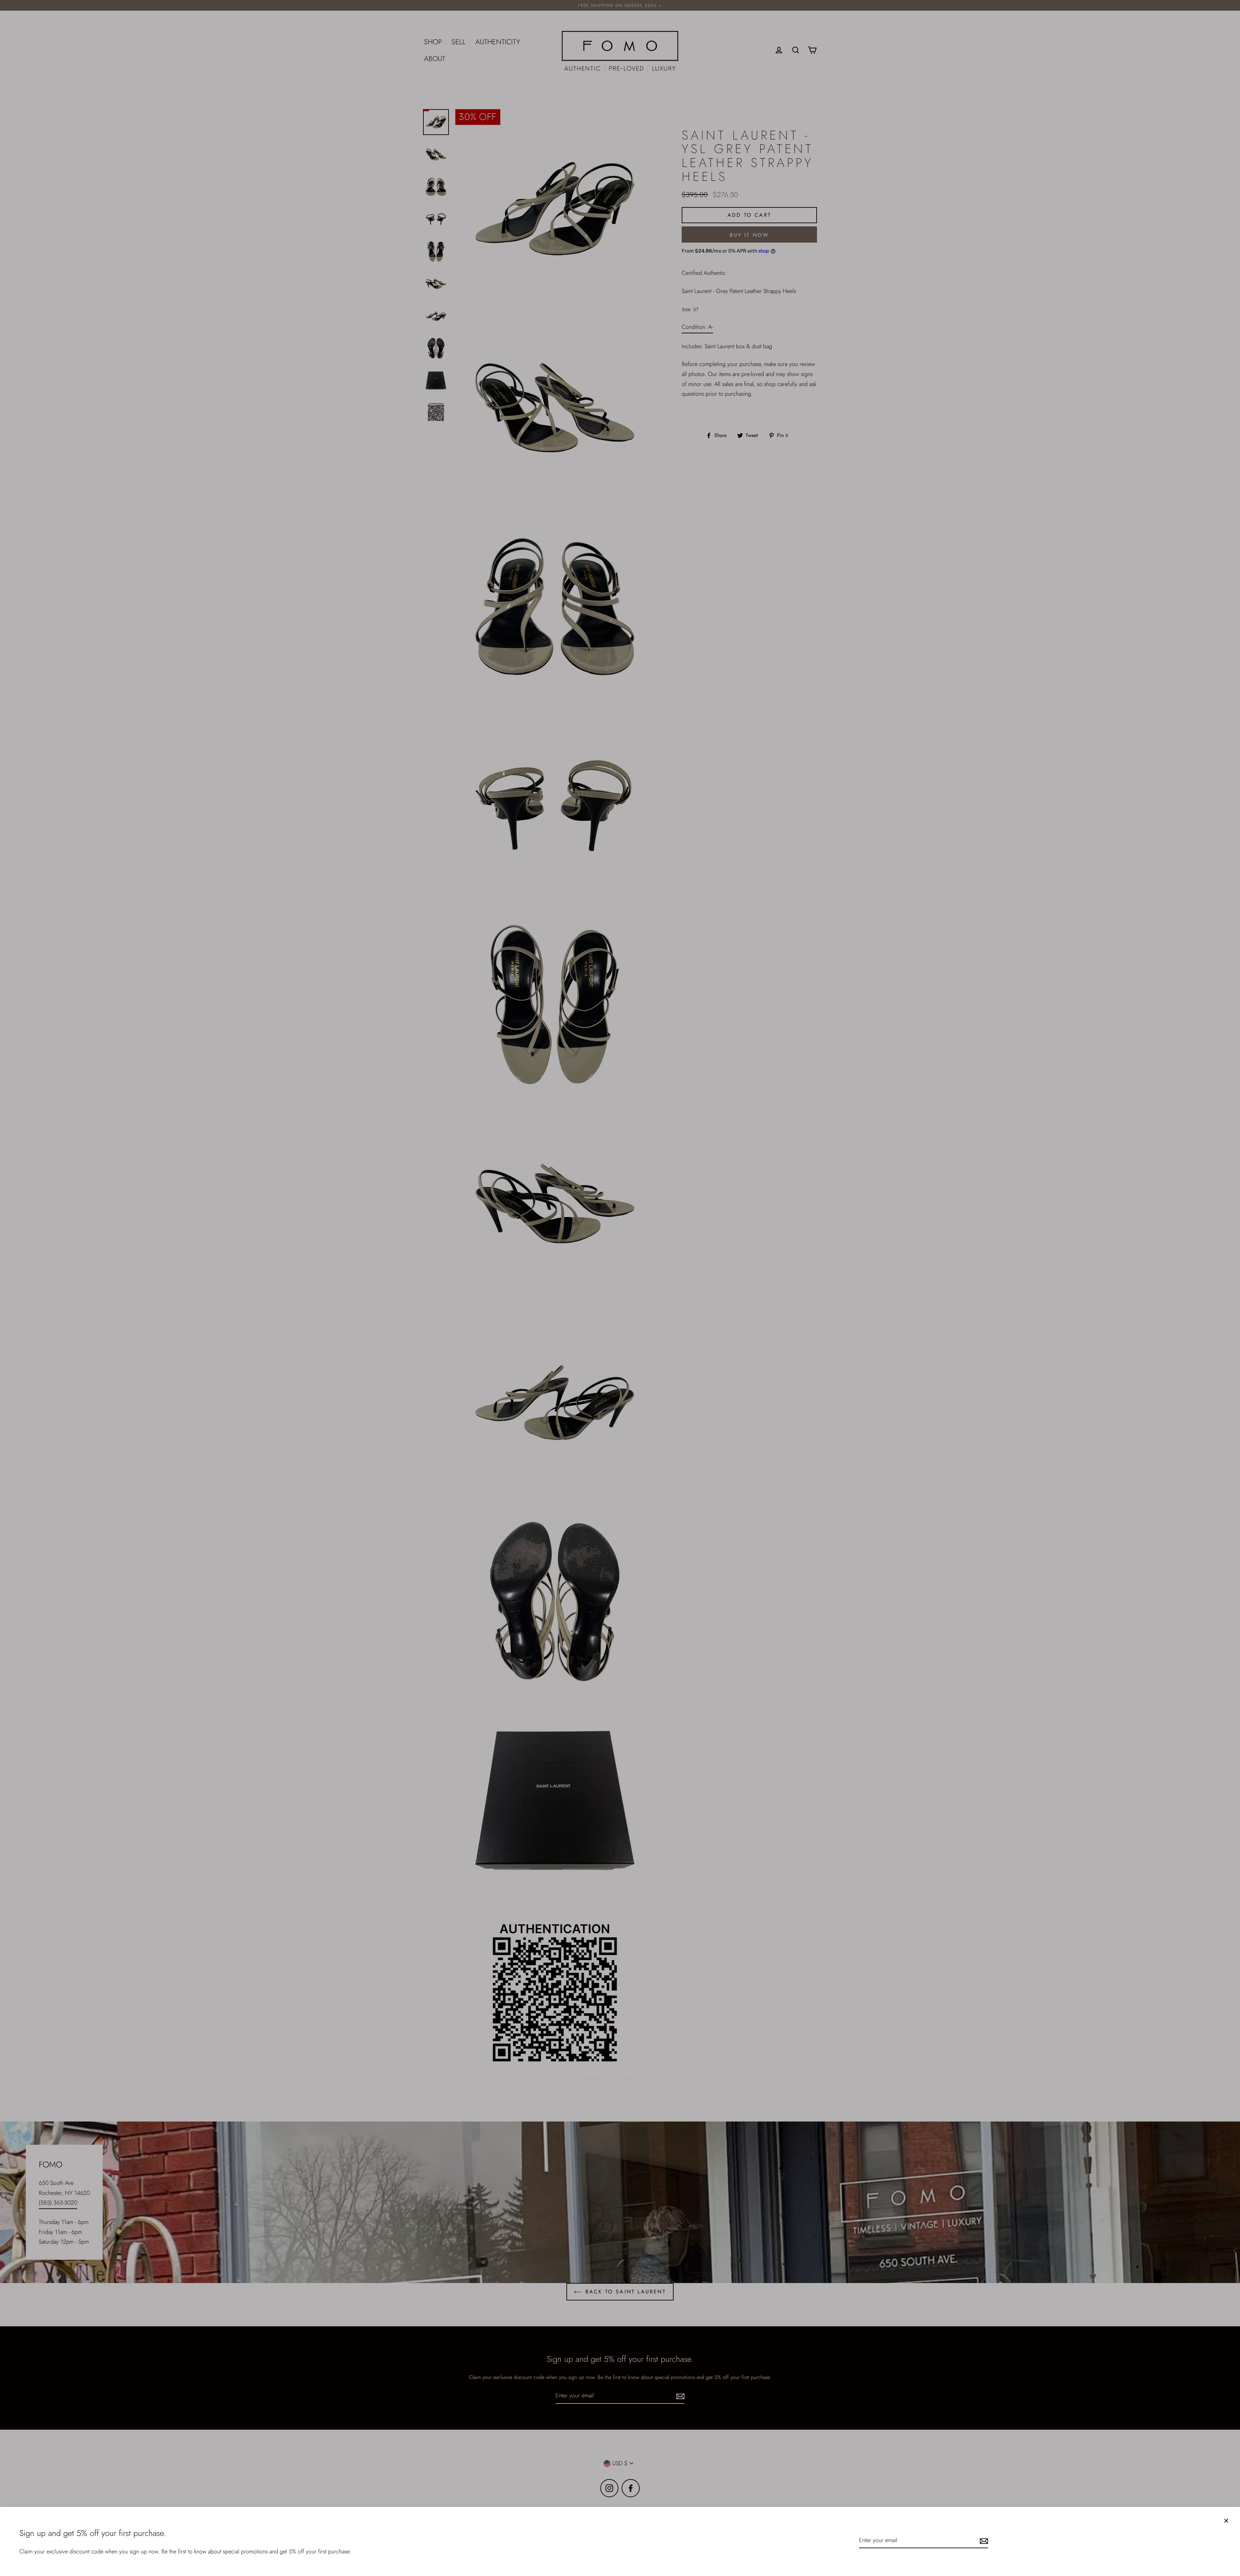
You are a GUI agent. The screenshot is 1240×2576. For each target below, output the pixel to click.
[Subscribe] (983, 2541)
